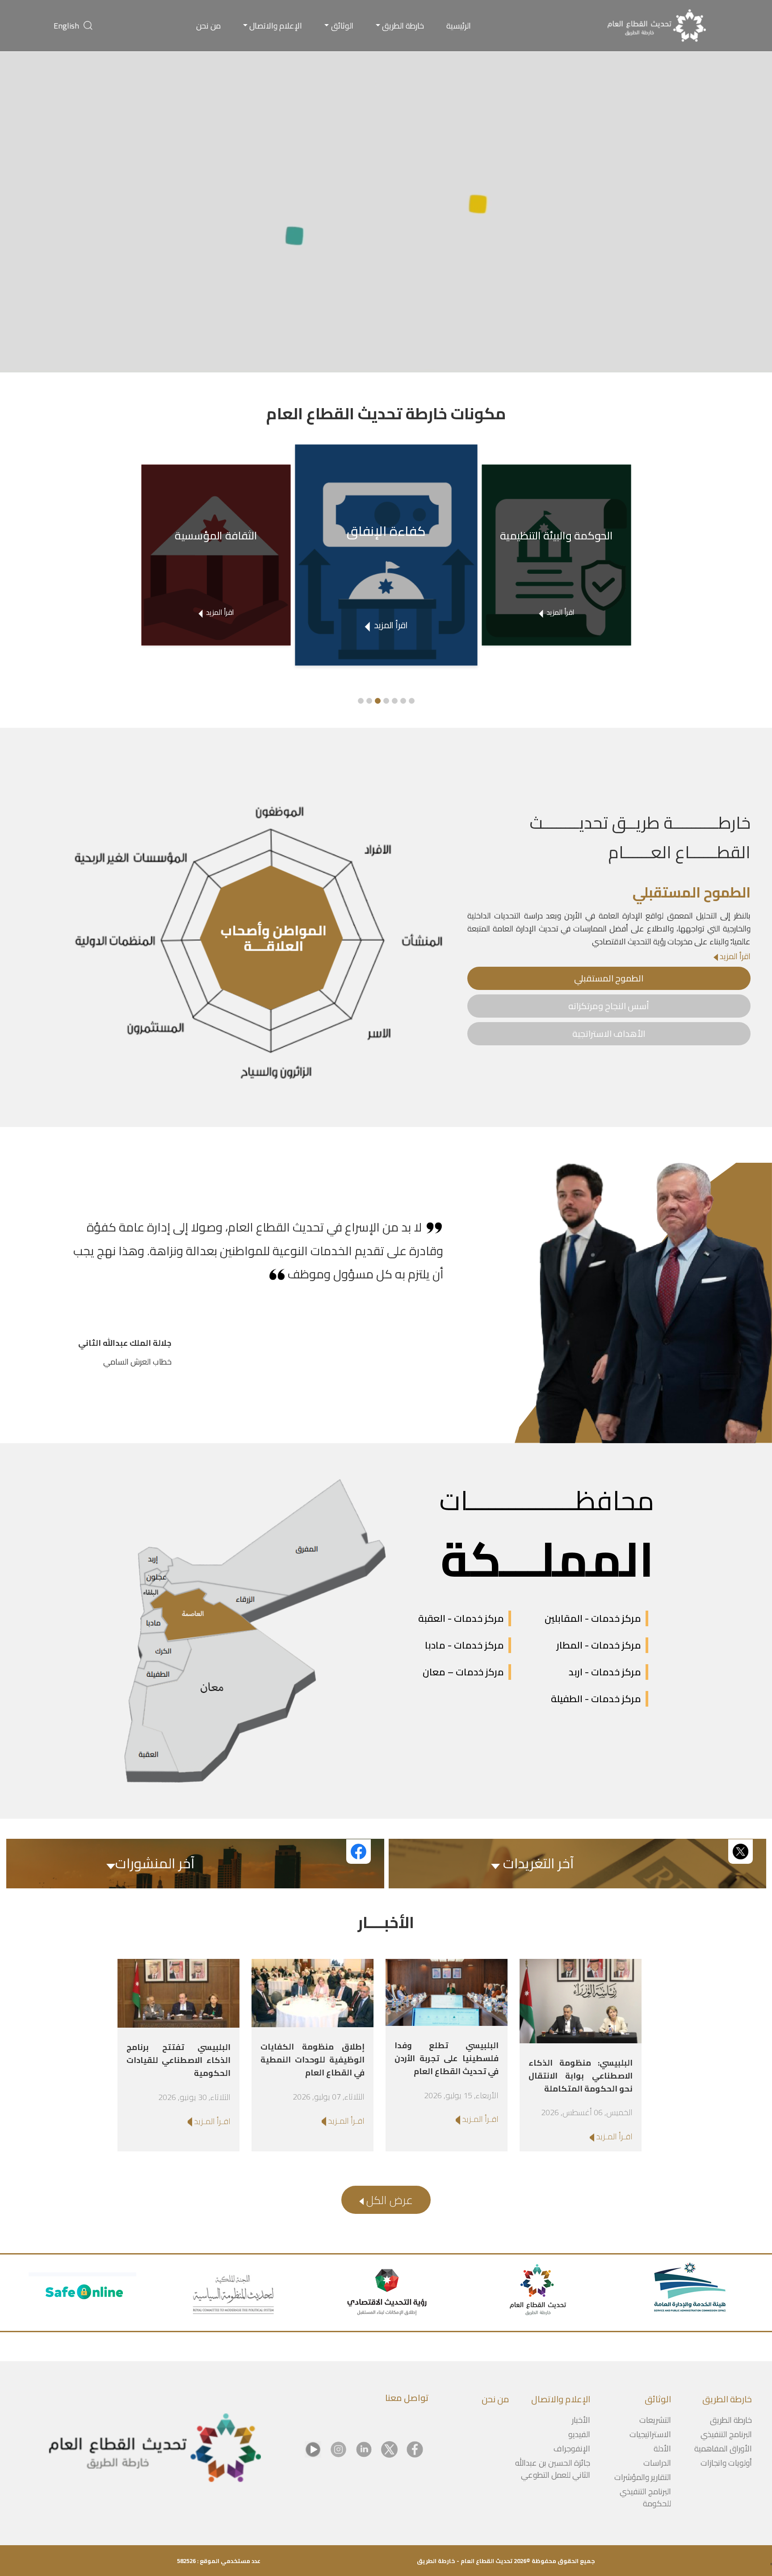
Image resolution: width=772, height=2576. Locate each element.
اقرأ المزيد (734, 956)
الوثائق (342, 26)
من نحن (208, 26)
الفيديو (579, 2434)
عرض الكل (388, 2200)
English (66, 26)
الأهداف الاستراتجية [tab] (609, 1033)
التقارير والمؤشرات (643, 2477)
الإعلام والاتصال (276, 26)
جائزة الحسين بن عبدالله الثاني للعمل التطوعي (553, 2469)
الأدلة (662, 2449)
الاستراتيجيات (650, 2434)
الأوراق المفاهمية (723, 2449)
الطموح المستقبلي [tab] (609, 978)
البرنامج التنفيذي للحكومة (645, 2497)
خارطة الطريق (403, 26)
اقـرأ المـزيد (613, 2136)
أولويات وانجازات (726, 2463)
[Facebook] (415, 2449)
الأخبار (581, 2420)
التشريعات (655, 2420)
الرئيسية (459, 26)
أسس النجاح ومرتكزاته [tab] (609, 1006)
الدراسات (657, 2463)
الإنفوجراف (572, 2449)
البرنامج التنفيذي (726, 2434)
